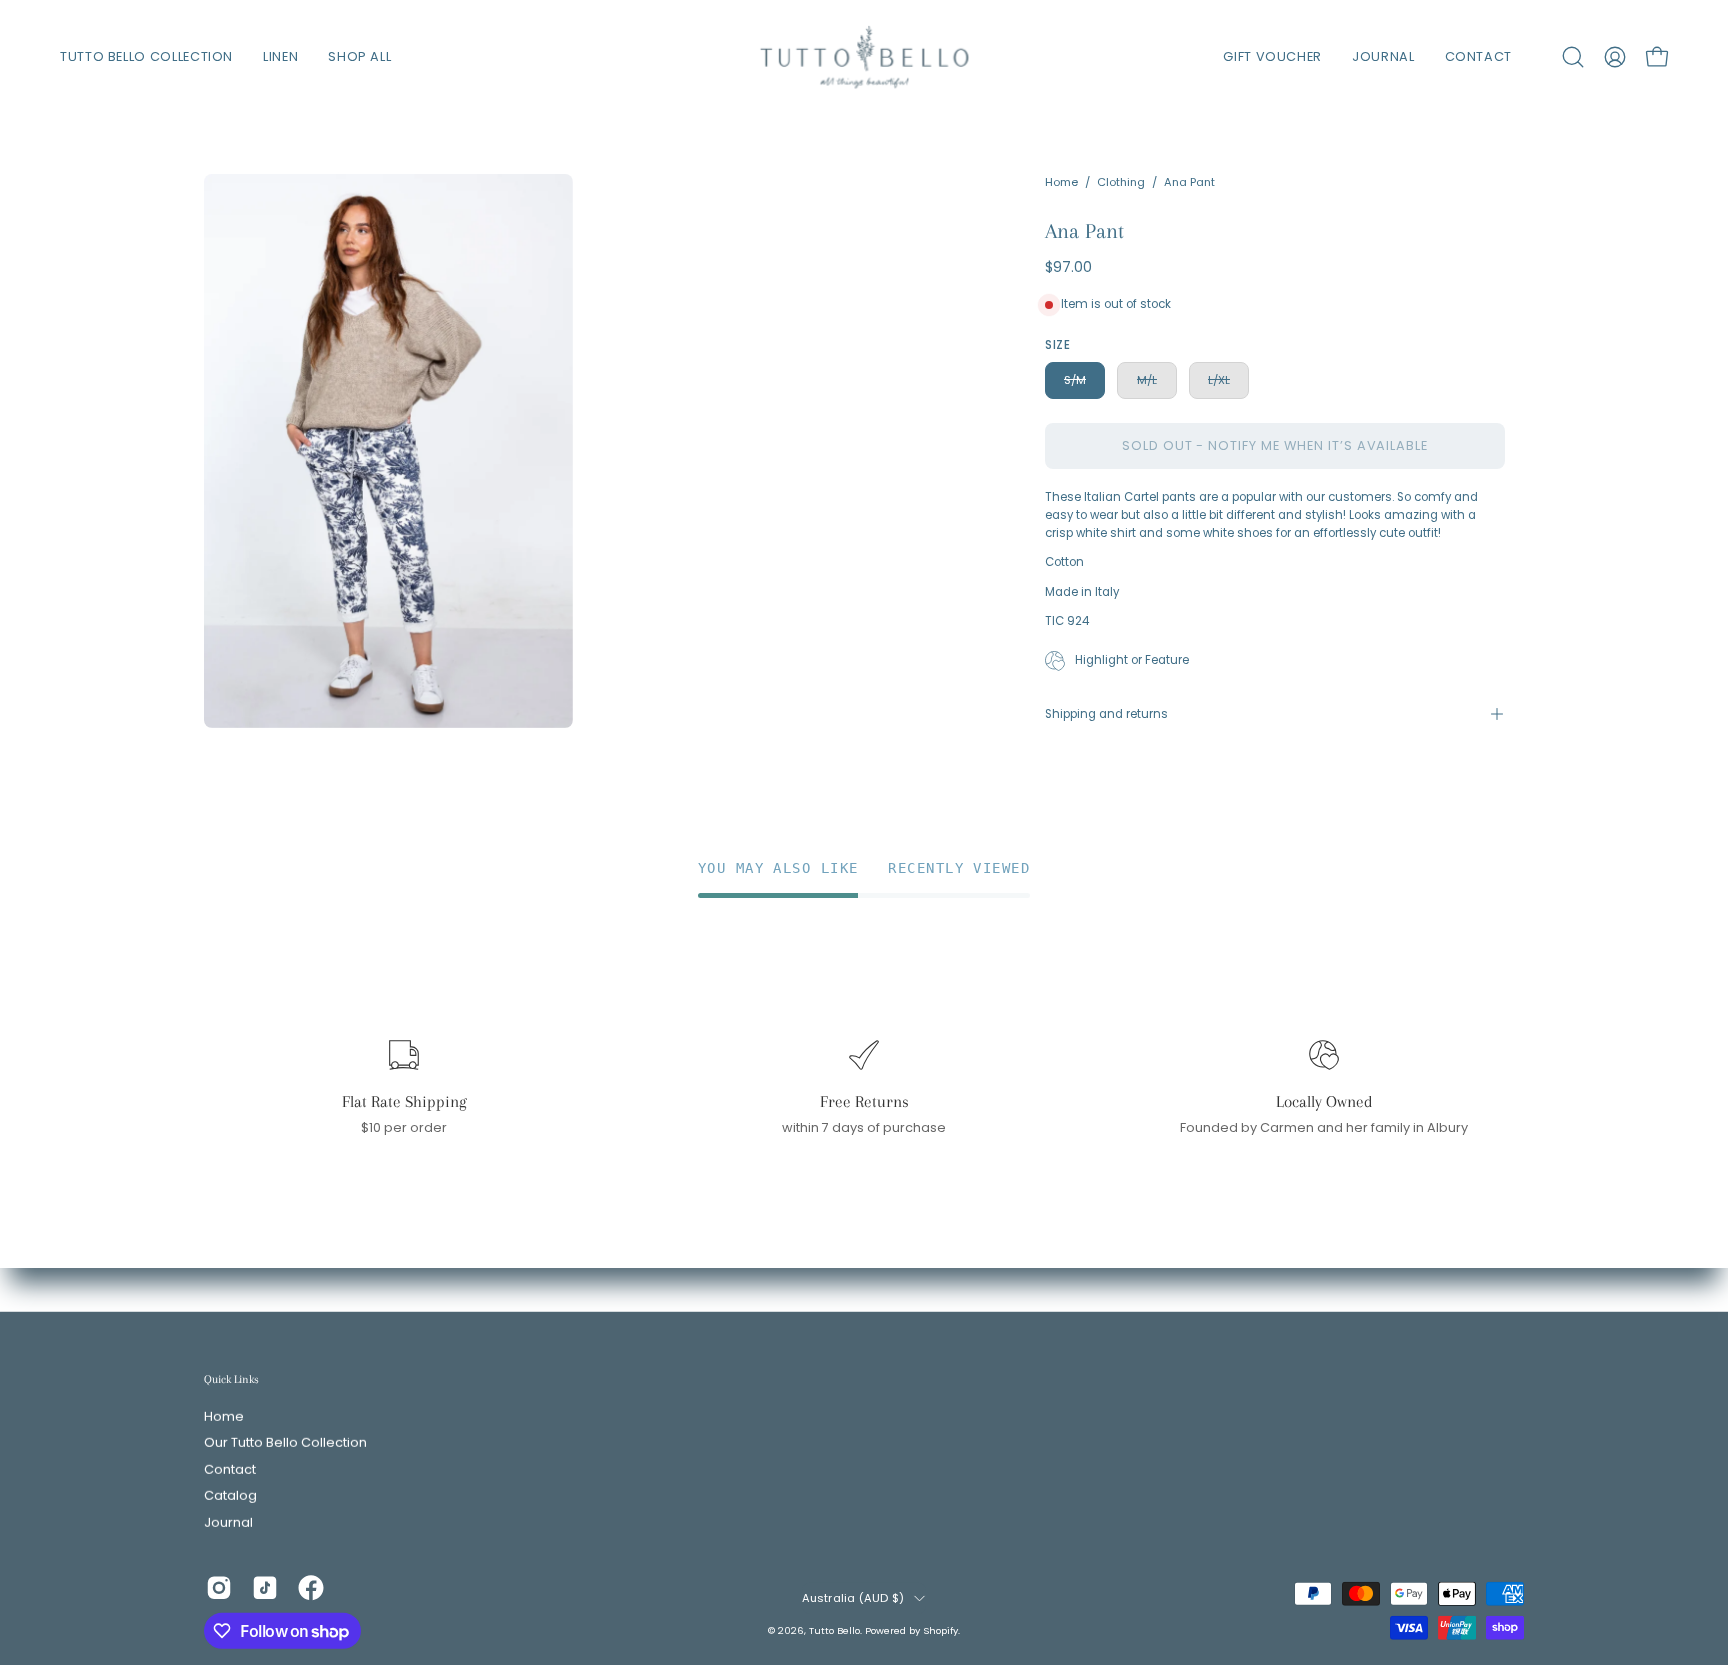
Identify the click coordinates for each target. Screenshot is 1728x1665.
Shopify (940, 1629)
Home (1061, 182)
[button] (1573, 57)
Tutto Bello (834, 1629)
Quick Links (231, 1379)
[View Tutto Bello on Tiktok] (265, 1588)
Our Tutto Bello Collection (285, 1443)
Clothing (1121, 182)
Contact (230, 1469)
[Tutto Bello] (864, 57)
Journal (228, 1522)
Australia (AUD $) (853, 1598)
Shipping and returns (1106, 714)
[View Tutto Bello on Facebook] (311, 1588)
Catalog (230, 1495)
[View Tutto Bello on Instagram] (219, 1588)
